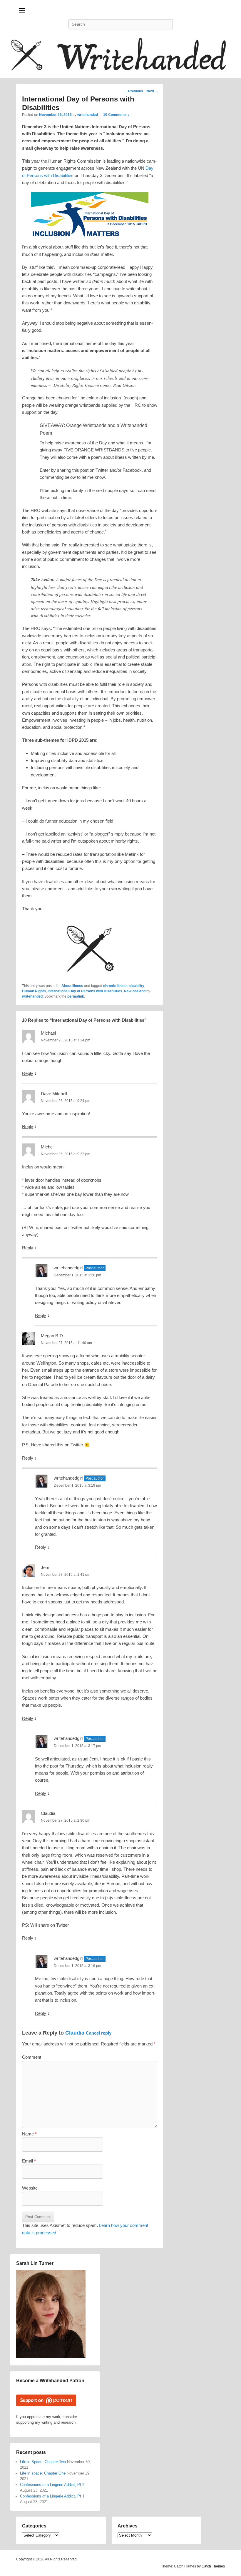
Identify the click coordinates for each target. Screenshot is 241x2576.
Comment (32, 2057)
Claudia (75, 2033)
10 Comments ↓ (116, 115)
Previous (133, 91)
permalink (76, 996)
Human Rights (34, 991)
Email (29, 2161)
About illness (72, 986)
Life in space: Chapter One (43, 2473)
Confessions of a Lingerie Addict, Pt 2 (52, 2485)
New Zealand (135, 991)
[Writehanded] (120, 57)
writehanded (88, 115)
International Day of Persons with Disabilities (85, 991)
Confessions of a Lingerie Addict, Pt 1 (52, 2496)
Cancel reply (99, 2033)
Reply (28, 1073)
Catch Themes (213, 2566)
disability (137, 986)
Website (30, 2188)
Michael (48, 1033)
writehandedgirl (68, 1268)
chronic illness (115, 986)
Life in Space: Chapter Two (43, 2462)
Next (153, 91)
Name (29, 2134)
